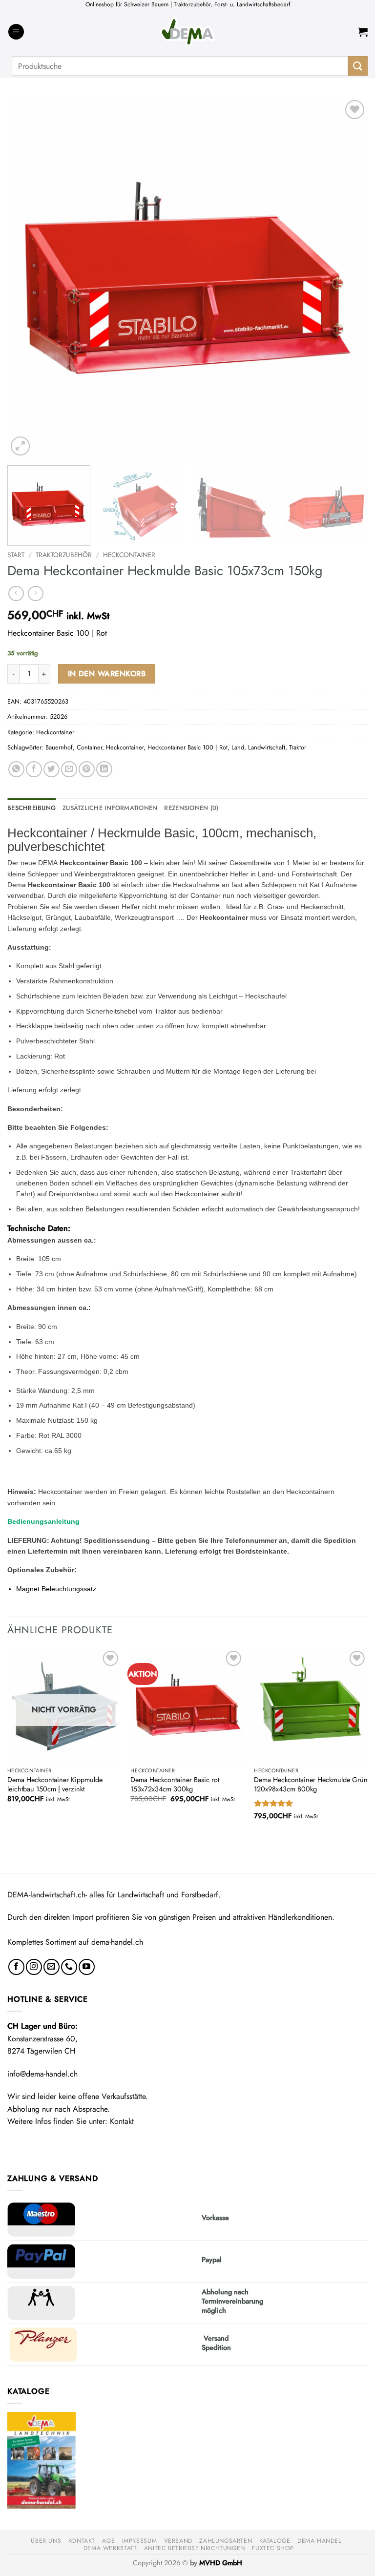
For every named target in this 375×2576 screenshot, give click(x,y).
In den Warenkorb (107, 674)
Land (238, 747)
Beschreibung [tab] (31, 808)
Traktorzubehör (64, 555)
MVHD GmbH (221, 2563)
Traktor (298, 747)
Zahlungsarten (226, 2541)
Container (89, 747)
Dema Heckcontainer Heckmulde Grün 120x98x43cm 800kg (311, 1784)
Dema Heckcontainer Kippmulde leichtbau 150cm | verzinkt (55, 1784)
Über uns (46, 2541)
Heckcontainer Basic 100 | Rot (187, 747)
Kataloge (275, 2541)
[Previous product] (35, 593)
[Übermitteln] (358, 66)
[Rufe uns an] (69, 1967)
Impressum (140, 2541)
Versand (178, 2541)
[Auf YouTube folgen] (87, 1967)
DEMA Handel (320, 2541)
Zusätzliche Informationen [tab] (110, 808)
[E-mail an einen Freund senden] (69, 769)
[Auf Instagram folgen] (34, 1967)
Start (16, 555)
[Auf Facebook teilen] (34, 769)
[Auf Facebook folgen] (16, 1967)
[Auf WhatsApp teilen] (16, 769)
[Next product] (16, 593)
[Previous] (27, 278)
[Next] (348, 278)
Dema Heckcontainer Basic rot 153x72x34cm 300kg (175, 1784)
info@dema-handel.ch (42, 2074)
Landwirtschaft (267, 747)
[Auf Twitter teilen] (52, 769)
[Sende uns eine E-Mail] (52, 1967)
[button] (16, 32)
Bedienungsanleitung (43, 1521)
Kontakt (122, 2121)
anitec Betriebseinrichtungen (195, 2548)
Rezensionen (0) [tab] (191, 808)
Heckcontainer (129, 555)
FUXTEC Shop (273, 2548)
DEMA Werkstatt (110, 2548)
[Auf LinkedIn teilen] (104, 769)
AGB (108, 2541)
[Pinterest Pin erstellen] (87, 769)
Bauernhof (59, 747)
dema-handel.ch (117, 1942)
